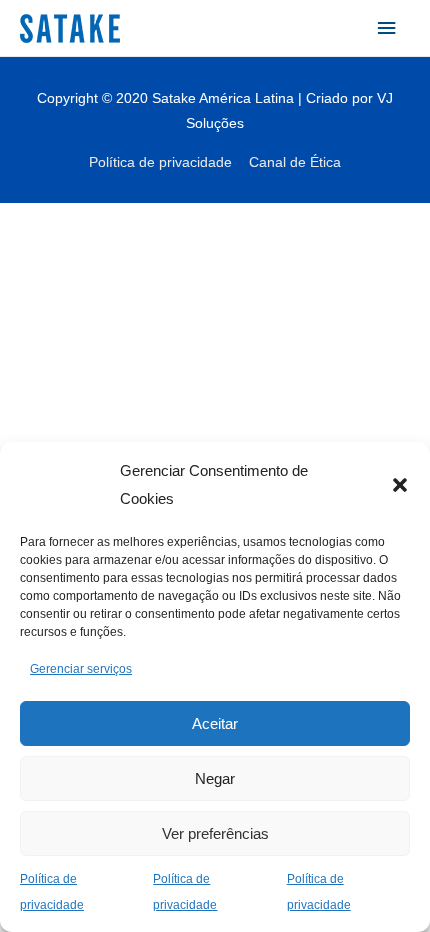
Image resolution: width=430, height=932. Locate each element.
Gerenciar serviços (81, 669)
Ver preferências (215, 833)
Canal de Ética (295, 162)
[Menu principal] (387, 28)
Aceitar (215, 723)
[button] (400, 485)
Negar (215, 778)
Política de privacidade (160, 162)
